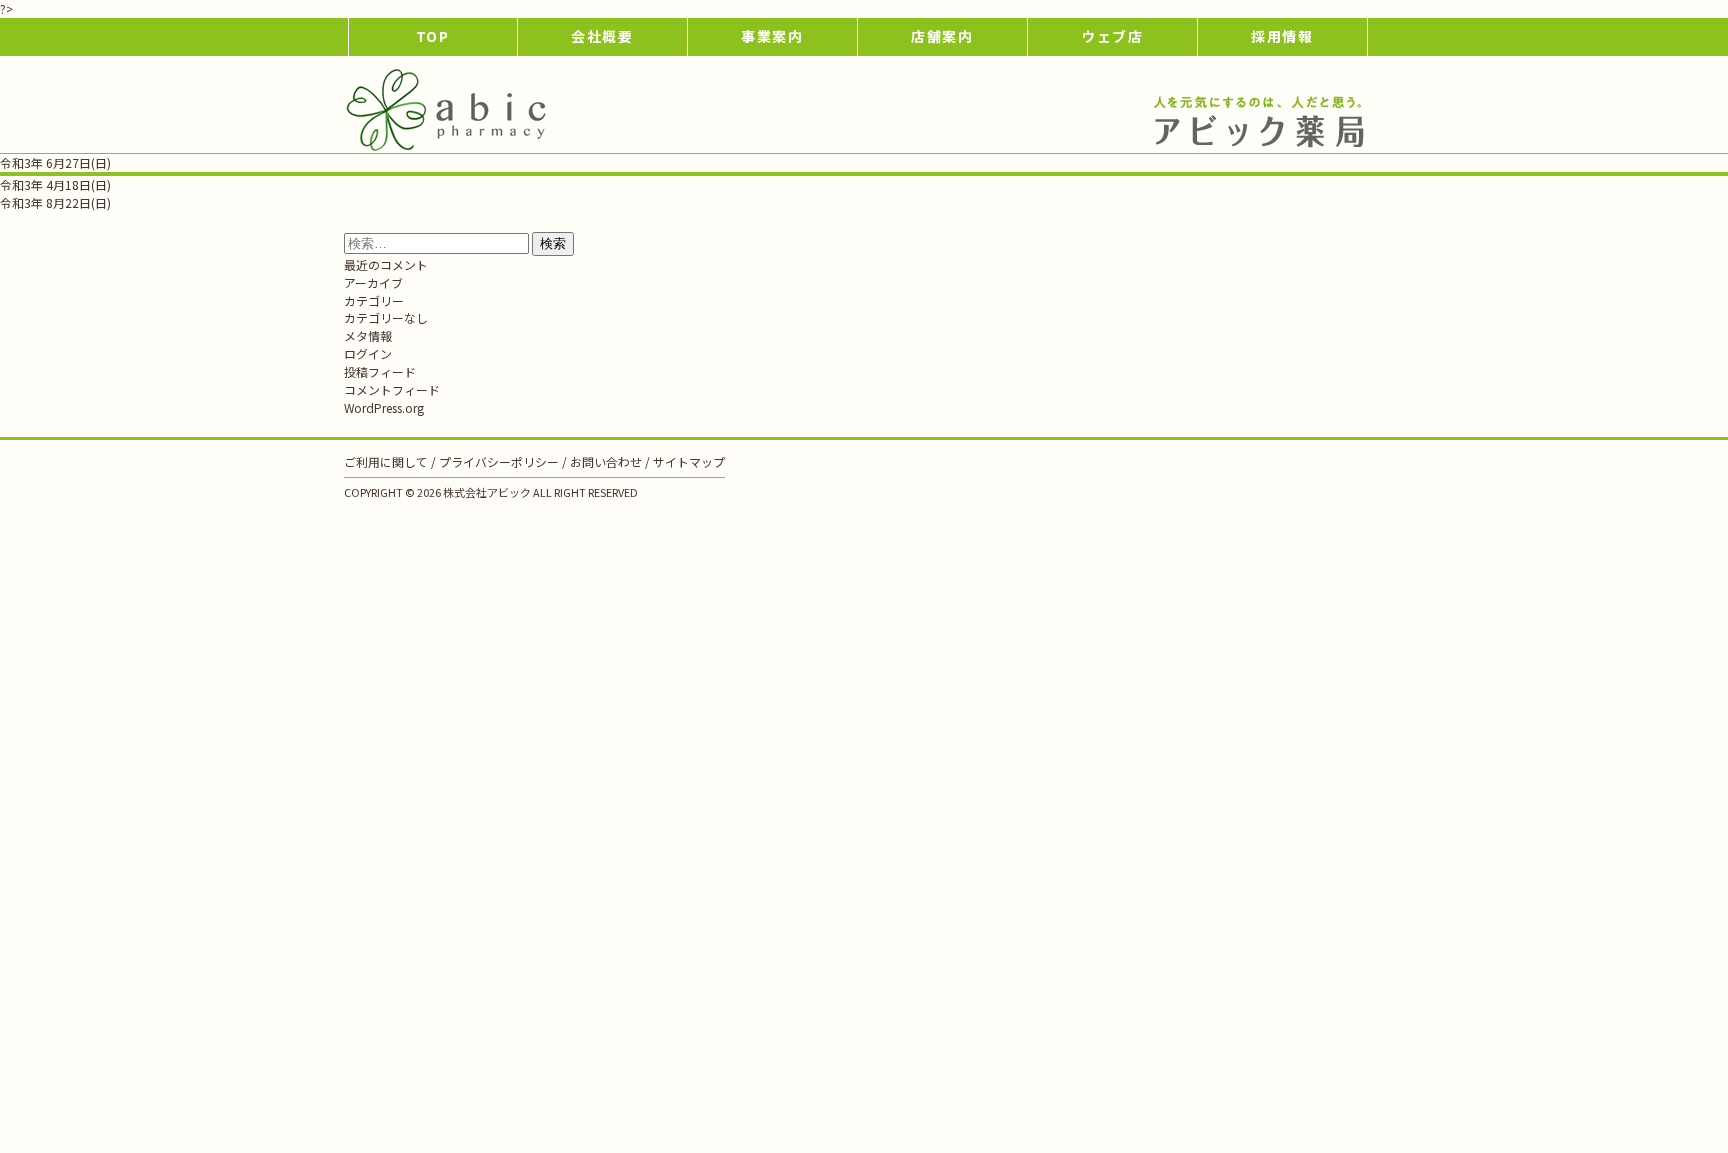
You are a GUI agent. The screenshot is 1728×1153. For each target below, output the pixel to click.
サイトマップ (689, 461)
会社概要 (603, 36)
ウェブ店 (1113, 36)
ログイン (368, 353)
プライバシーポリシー (499, 461)
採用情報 (1283, 36)
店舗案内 (943, 36)
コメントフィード (392, 389)
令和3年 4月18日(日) (55, 184)
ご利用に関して (386, 461)
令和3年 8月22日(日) (55, 202)
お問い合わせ (606, 461)
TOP (433, 36)
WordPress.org (384, 407)
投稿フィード (380, 371)
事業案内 (773, 36)
